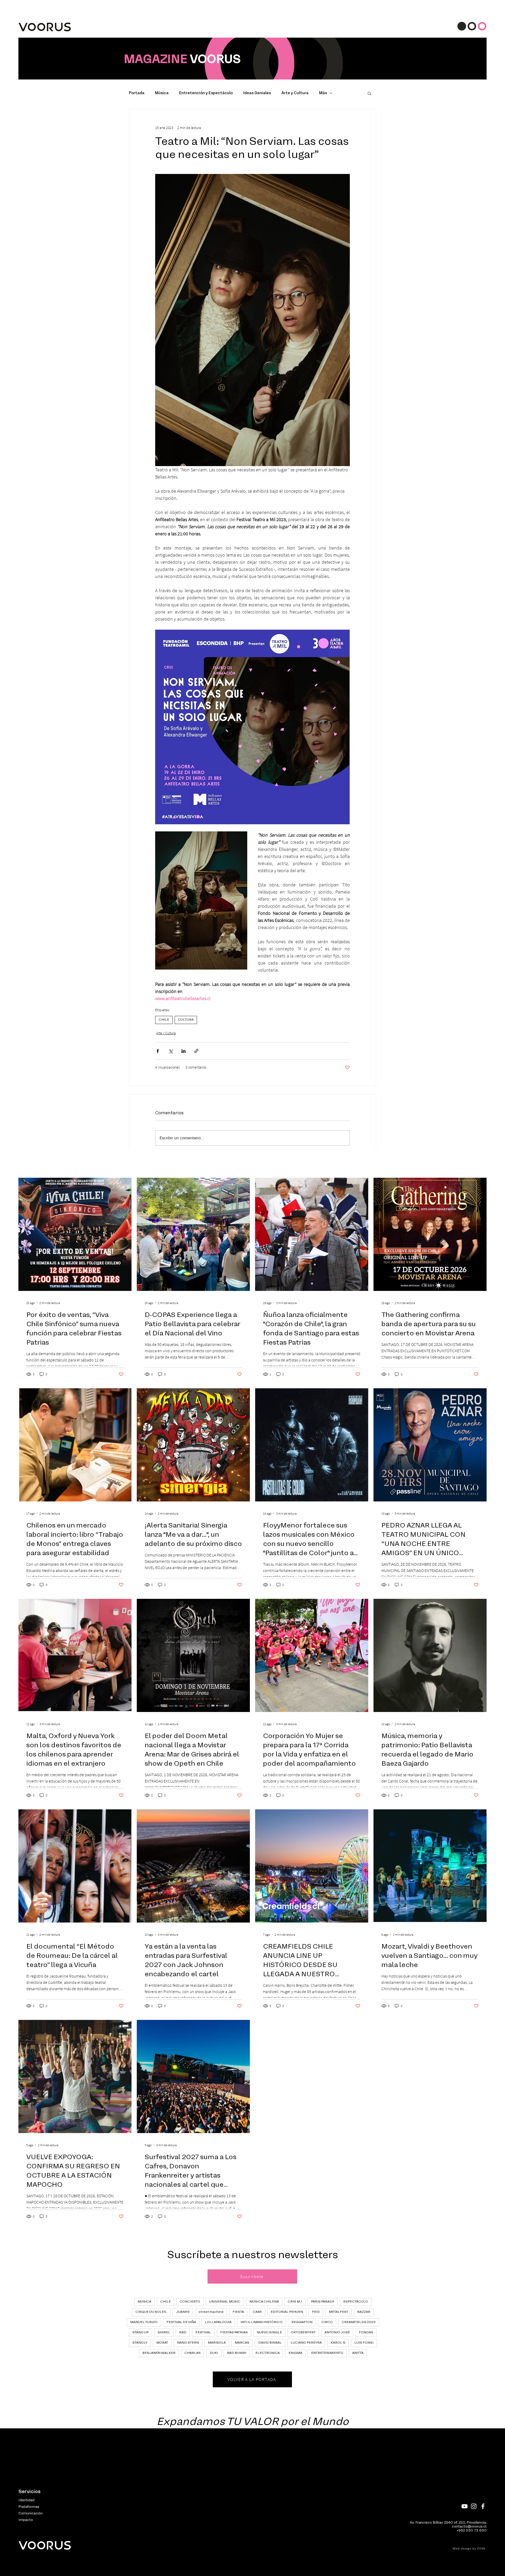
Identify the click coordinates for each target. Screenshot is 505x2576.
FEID (316, 2312)
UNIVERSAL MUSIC (225, 2302)
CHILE (164, 1020)
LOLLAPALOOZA (218, 2322)
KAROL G (338, 2343)
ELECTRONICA (267, 2353)
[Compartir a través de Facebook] (158, 1051)
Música (162, 93)
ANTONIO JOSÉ (337, 2333)
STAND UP (140, 2333)
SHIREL (164, 2333)
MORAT (162, 2343)
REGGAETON (302, 2322)
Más (323, 93)
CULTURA (186, 1020)
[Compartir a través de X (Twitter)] (171, 1051)
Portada (137, 93)
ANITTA (358, 2353)
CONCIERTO (190, 2302)
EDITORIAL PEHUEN (287, 2312)
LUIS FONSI (364, 2343)
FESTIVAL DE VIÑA (181, 2322)
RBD (183, 2333)
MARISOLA (217, 2343)
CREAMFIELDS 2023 (359, 2322)
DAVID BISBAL (270, 2343)
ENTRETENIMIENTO (327, 2353)
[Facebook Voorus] (483, 2506)
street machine (211, 2312)
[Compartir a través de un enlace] (196, 1051)
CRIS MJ (295, 2302)
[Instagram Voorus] (474, 2506)
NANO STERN (188, 2343)
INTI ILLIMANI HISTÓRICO (261, 2322)
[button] (369, 93)
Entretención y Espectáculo (206, 93)
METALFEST (339, 2312)
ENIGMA (295, 2353)
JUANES (183, 2312)
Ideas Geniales (257, 93)
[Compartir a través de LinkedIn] (183, 1051)
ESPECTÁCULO (356, 2302)
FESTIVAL (203, 2333)
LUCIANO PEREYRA (306, 2343)
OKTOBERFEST (303, 2333)
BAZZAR (364, 2312)
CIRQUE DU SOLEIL (151, 2312)
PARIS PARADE (323, 2302)
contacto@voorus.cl (469, 2527)
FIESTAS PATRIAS (234, 2333)
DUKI (214, 2353)
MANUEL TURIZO (144, 2322)
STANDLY (140, 2343)
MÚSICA (144, 2302)
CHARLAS (193, 2353)
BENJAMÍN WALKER (159, 2353)
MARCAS (242, 2343)
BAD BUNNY (237, 2353)
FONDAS (366, 2333)
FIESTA (238, 2312)
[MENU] (472, 26)
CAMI (257, 2312)
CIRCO (327, 2322)
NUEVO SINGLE (269, 2333)
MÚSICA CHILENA (264, 2302)
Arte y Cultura (295, 93)
